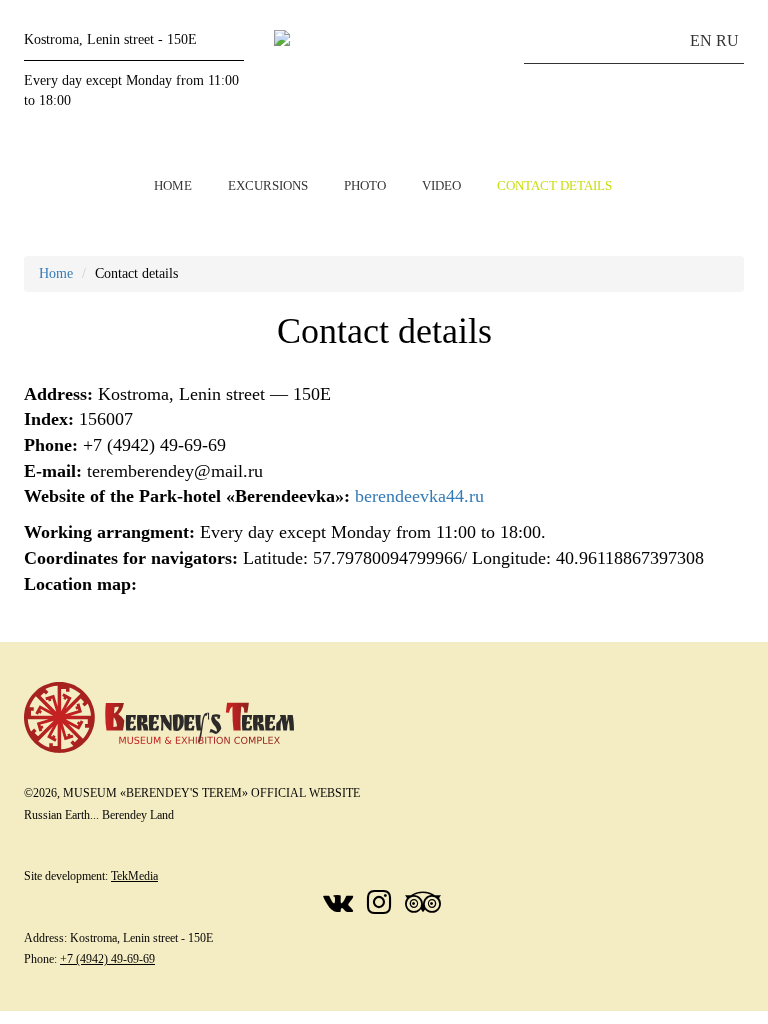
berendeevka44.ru (419, 496)
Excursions (268, 185)
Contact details (554, 185)
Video (441, 185)
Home (173, 185)
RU (727, 40)
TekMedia (134, 876)
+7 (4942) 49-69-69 (107, 959)
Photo (365, 185)
